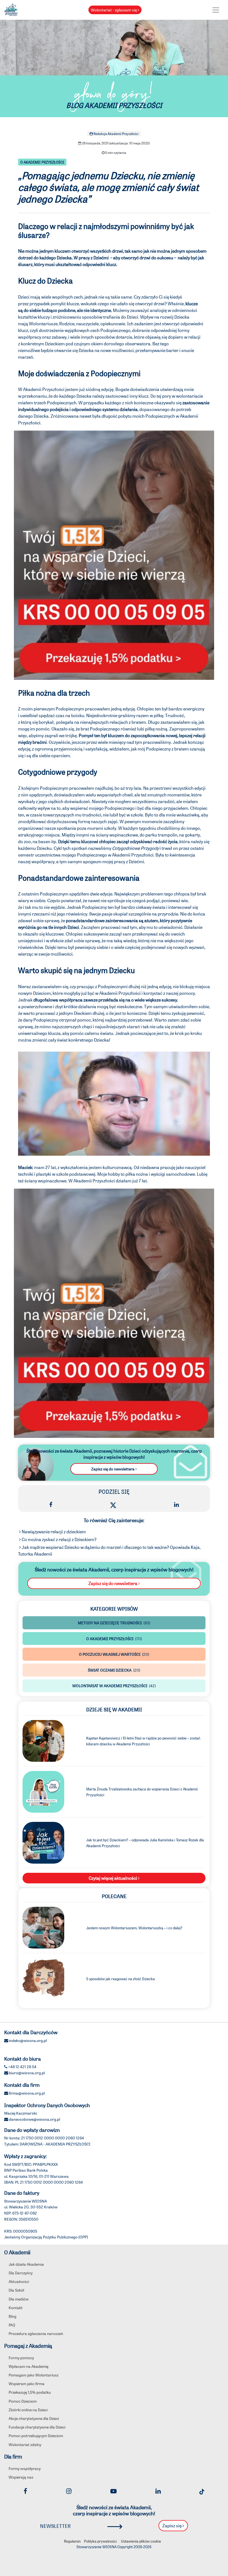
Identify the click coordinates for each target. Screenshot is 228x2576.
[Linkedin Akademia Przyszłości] (158, 2491)
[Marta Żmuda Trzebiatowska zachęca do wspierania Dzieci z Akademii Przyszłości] (43, 1791)
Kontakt (16, 2307)
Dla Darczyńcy (21, 2273)
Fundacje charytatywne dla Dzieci (37, 2427)
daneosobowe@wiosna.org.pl (34, 2119)
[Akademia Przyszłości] (11, 9)
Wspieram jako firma (27, 2383)
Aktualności (19, 2281)
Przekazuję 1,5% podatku (30, 2392)
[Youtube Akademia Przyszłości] (113, 2491)
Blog (13, 2316)
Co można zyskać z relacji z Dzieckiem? (59, 1539)
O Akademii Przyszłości (42, 162)
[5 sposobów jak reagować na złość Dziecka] (43, 1978)
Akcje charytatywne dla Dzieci (34, 2418)
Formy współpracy (25, 2468)
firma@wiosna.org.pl (27, 2093)
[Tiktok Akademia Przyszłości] (202, 2491)
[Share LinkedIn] (176, 1504)
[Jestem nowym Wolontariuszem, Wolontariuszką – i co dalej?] (43, 1927)
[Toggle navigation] (216, 10)
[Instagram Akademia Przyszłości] (69, 2491)
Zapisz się (172, 2525)
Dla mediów (19, 2299)
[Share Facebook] (51, 1504)
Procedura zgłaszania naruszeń (36, 2333)
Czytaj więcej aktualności (113, 1878)
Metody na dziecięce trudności (114, 1623)
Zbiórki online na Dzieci (28, 2410)
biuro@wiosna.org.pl (27, 2073)
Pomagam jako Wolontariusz (34, 2375)
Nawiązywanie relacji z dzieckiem (53, 1531)
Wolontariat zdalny (25, 2444)
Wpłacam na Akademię (29, 2366)
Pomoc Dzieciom (23, 2401)
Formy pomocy (21, 2358)
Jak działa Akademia (26, 2264)
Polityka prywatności (100, 2541)
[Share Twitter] (113, 1504)
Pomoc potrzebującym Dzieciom (36, 2435)
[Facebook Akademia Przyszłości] (25, 2491)
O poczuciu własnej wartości (114, 1654)
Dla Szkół (16, 2290)
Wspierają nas (21, 2477)
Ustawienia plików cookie (141, 2541)
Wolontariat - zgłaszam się (114, 10)
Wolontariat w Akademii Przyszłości (114, 1686)
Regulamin (72, 2541)
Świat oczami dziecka (114, 1670)
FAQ (12, 2325)
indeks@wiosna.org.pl (28, 2040)
